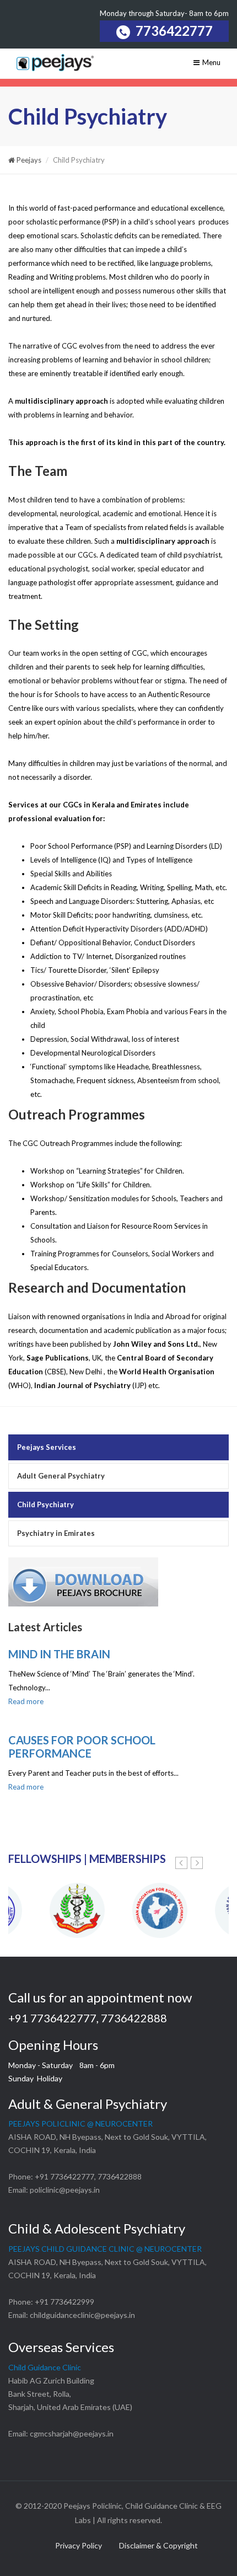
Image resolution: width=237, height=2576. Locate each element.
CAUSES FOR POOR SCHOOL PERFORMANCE (82, 1747)
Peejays (28, 160)
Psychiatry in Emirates (56, 1533)
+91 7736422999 (64, 2302)
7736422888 (134, 2018)
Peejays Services (47, 1447)
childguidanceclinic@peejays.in (82, 2315)
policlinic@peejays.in (65, 2190)
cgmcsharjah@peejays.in (72, 2433)
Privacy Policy (79, 2545)
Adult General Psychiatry (61, 1476)
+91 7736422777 (52, 2018)
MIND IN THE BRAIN (59, 1654)
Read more (26, 1701)
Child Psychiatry (45, 1504)
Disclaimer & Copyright (158, 2545)
